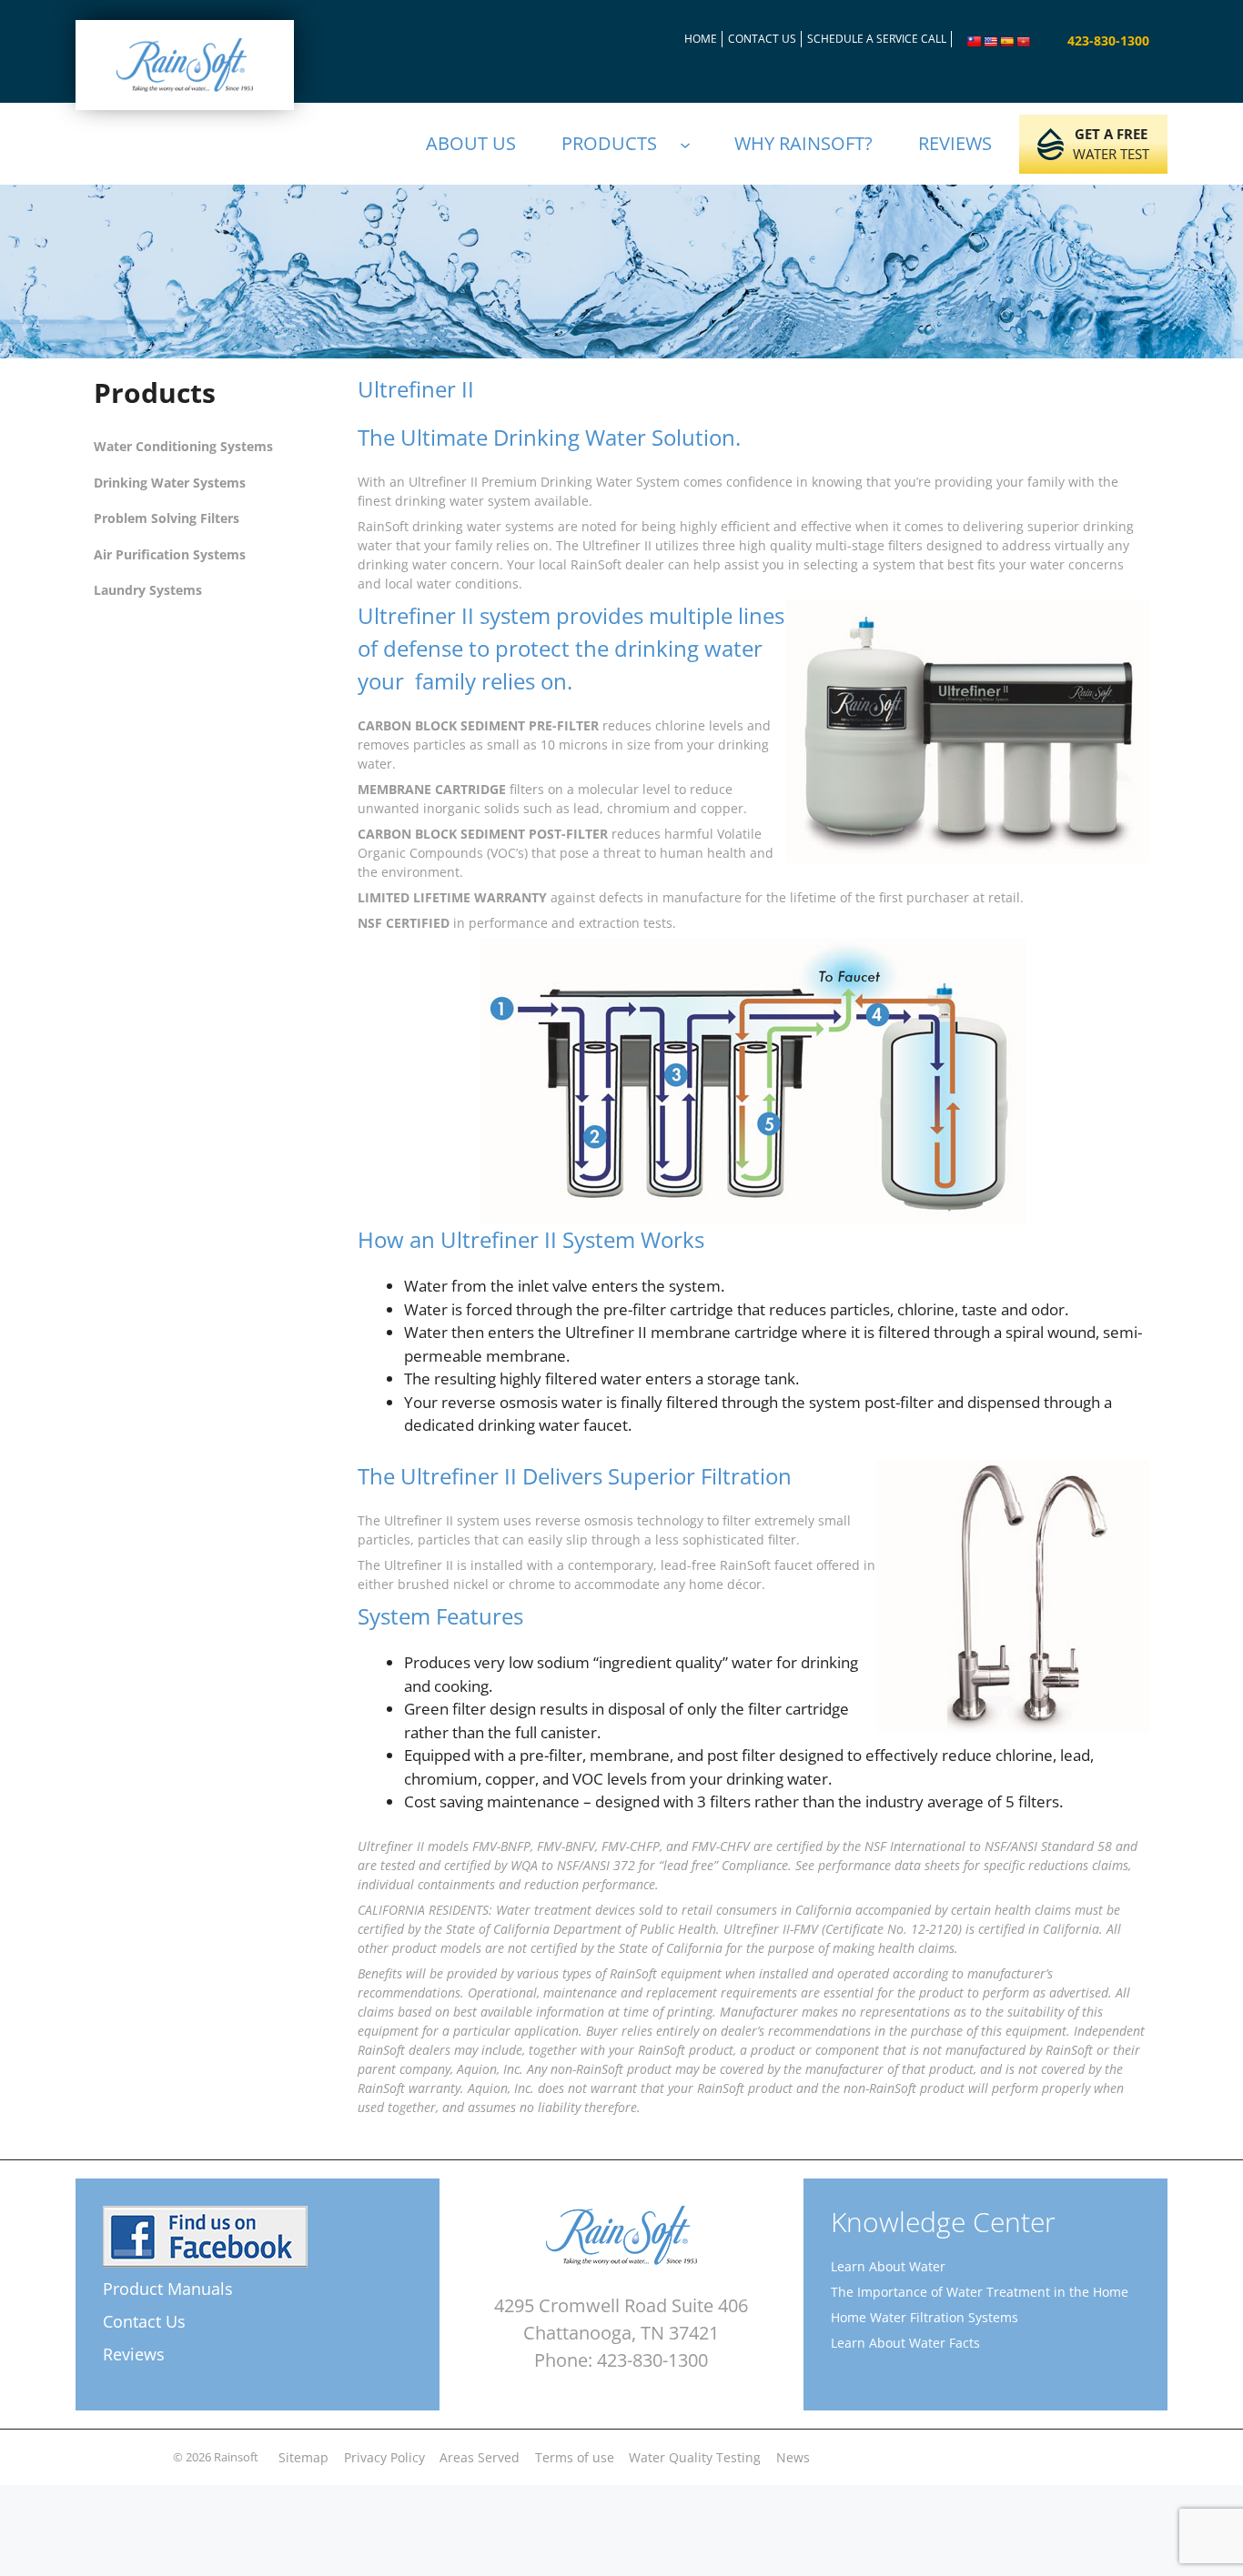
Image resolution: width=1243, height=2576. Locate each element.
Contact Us (144, 2321)
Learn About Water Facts (905, 2343)
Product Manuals (168, 2289)
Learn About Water (888, 2266)
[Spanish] (1007, 42)
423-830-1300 (1108, 40)
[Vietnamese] (1024, 42)
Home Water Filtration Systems (925, 2317)
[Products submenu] (693, 144)
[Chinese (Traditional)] (975, 42)
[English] (991, 42)
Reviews (134, 2354)
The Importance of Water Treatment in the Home (980, 2292)
